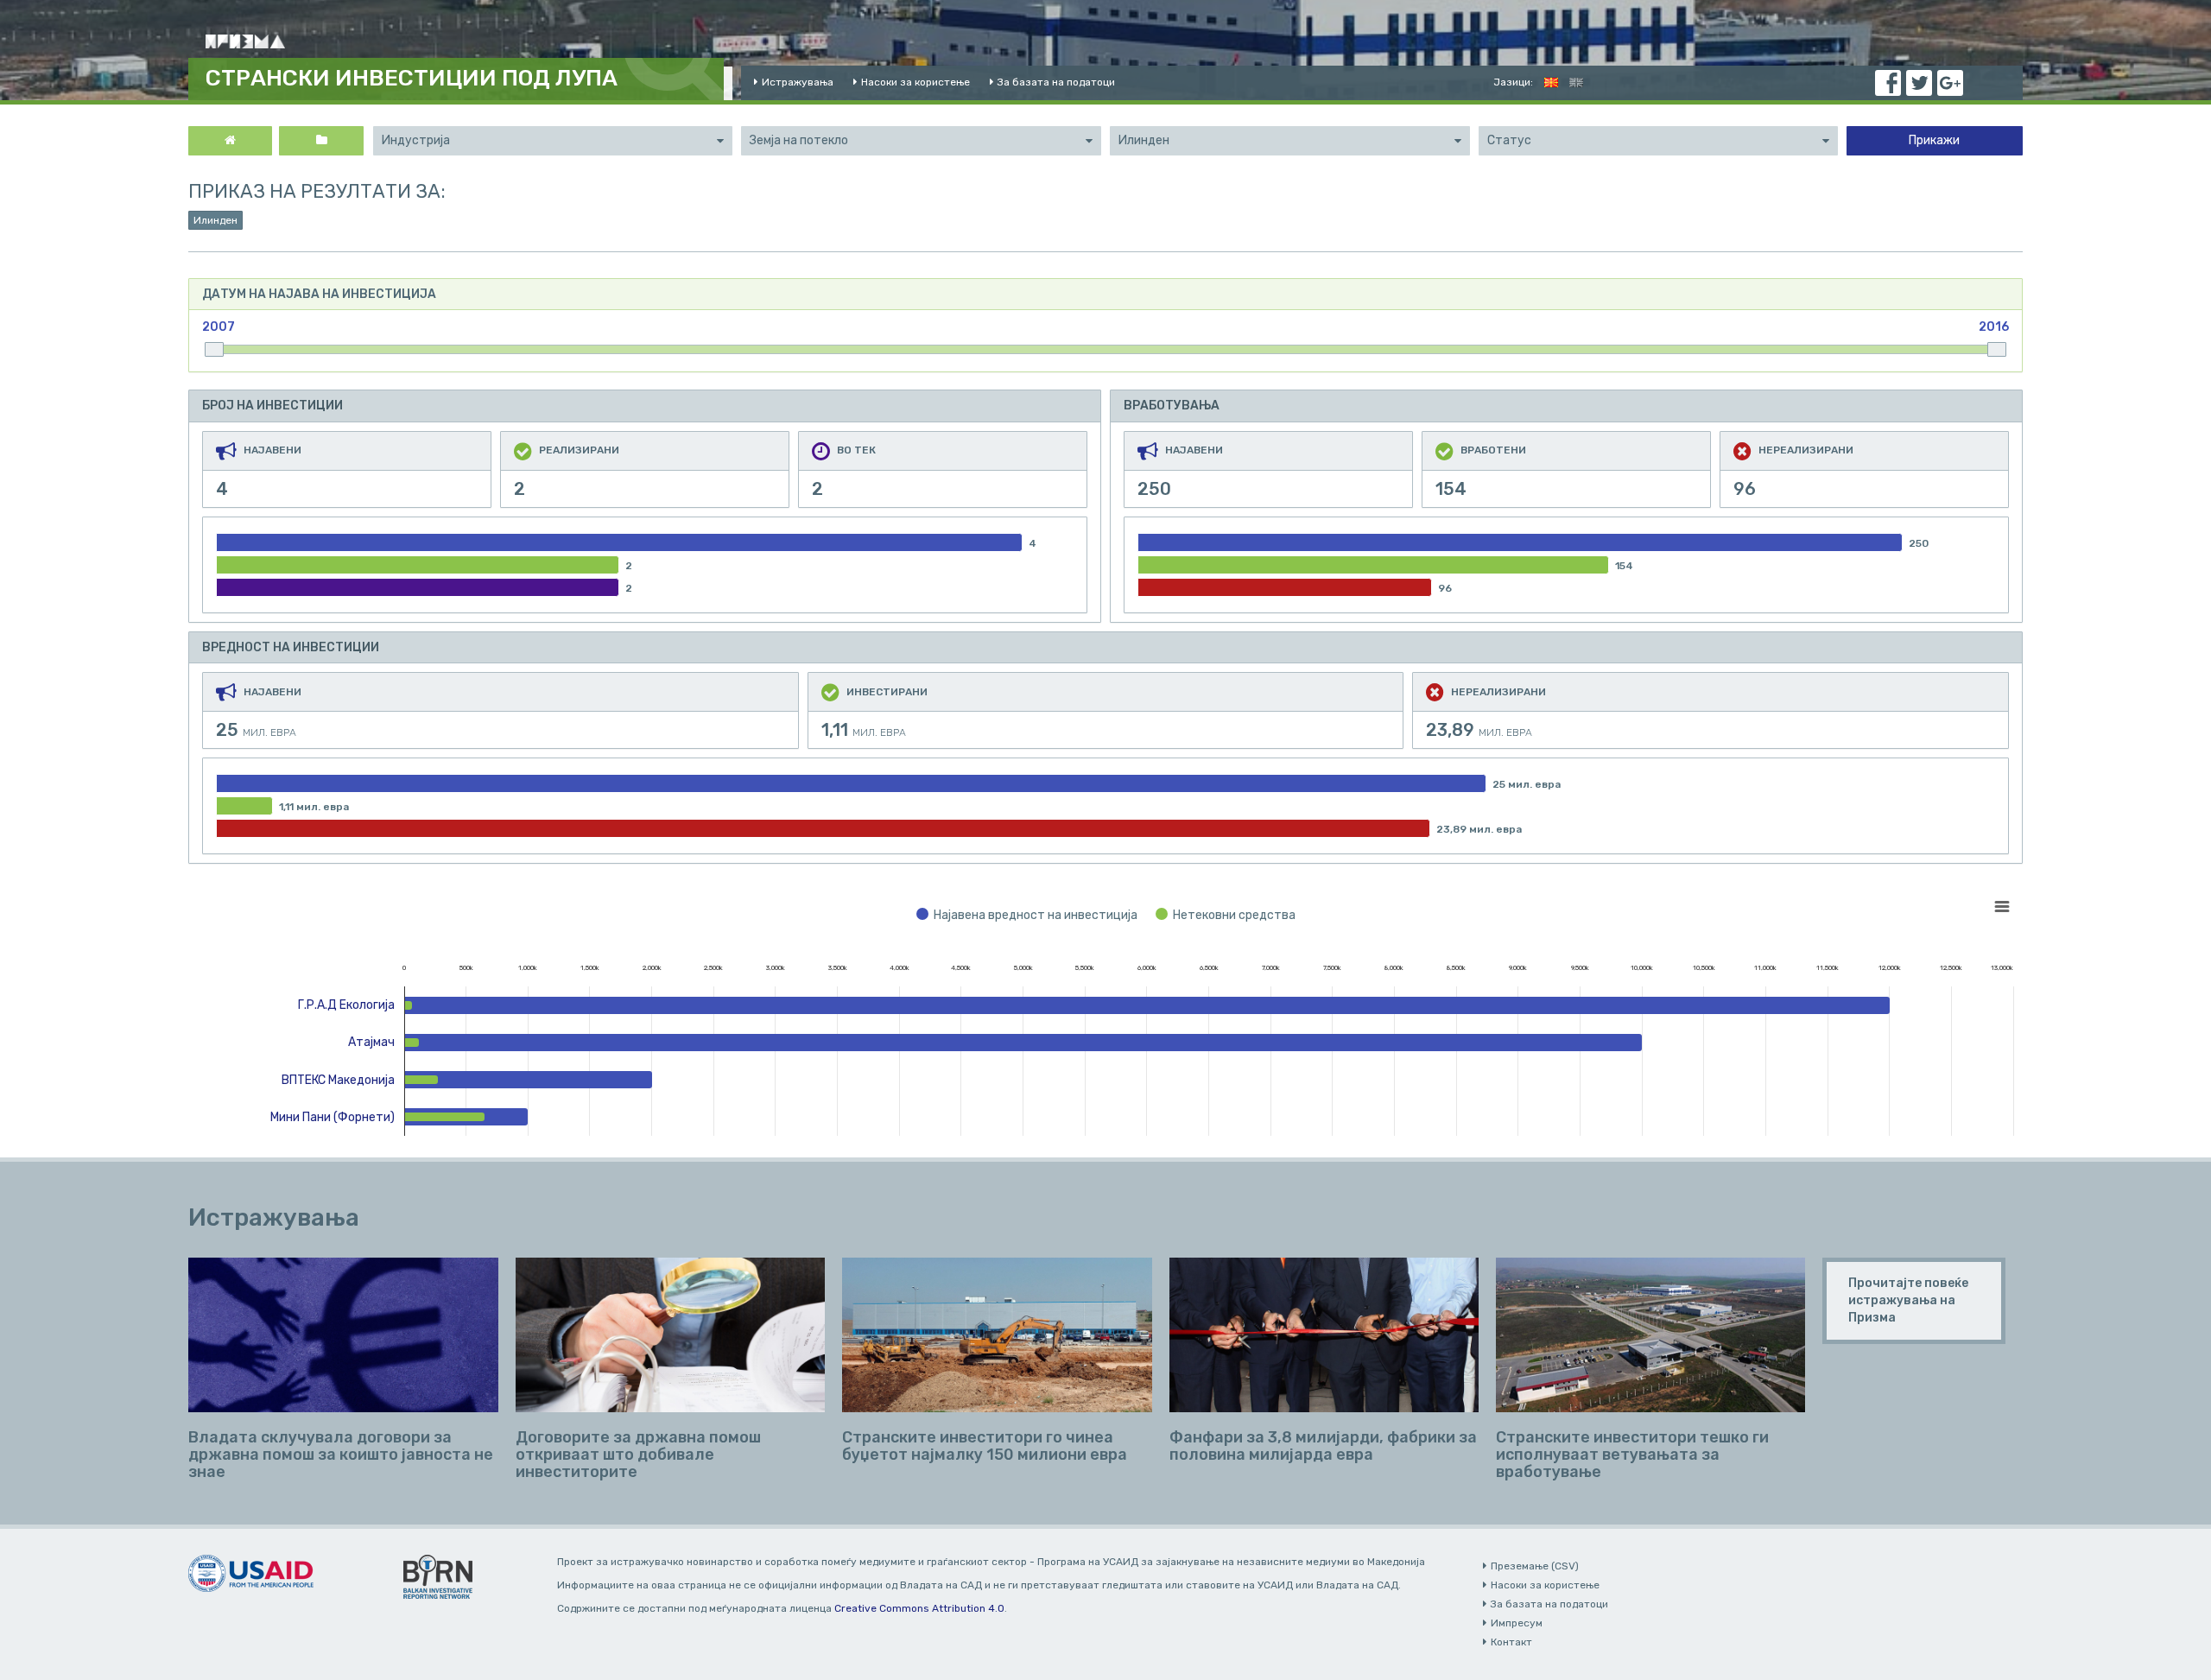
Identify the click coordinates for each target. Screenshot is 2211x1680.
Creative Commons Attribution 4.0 (919, 1608)
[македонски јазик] (1551, 82)
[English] (1576, 82)
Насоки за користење (915, 82)
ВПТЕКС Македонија (338, 1080)
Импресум (1517, 1623)
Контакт (1511, 1642)
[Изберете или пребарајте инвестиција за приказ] (321, 141)
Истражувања (798, 82)
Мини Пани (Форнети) (333, 1117)
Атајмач (371, 1042)
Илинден (215, 220)
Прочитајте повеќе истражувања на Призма (1908, 1300)
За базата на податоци (1056, 82)
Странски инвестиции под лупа (412, 78)
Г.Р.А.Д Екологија (346, 1005)
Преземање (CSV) (1535, 1566)
